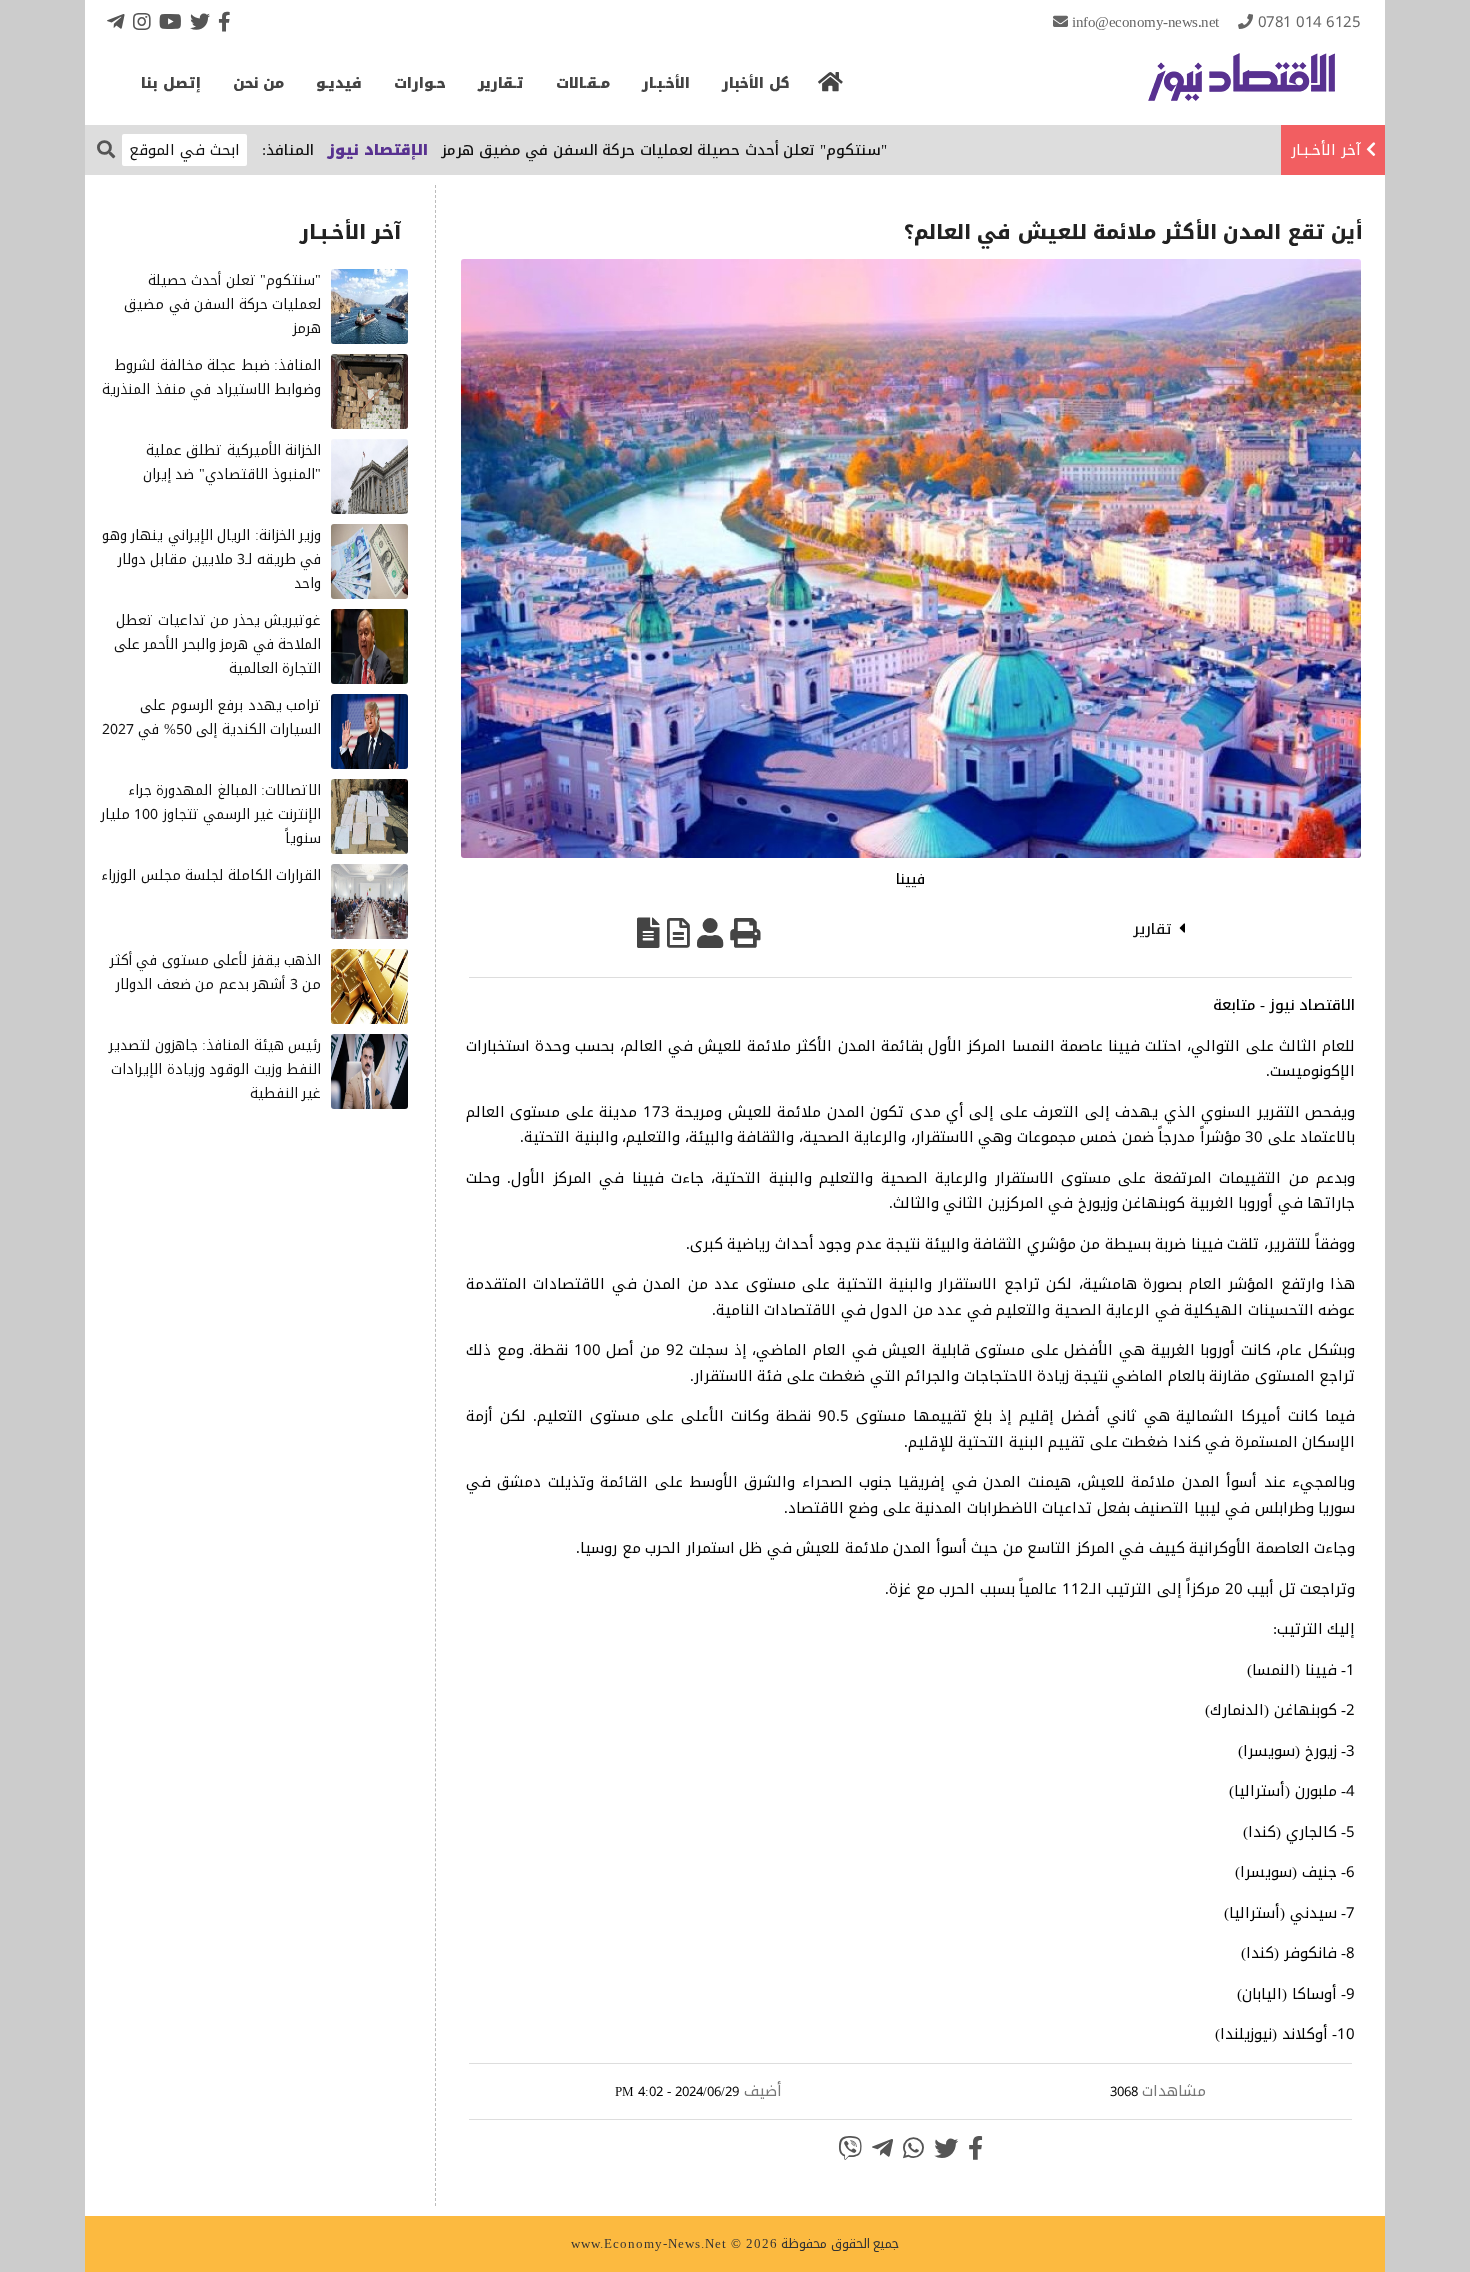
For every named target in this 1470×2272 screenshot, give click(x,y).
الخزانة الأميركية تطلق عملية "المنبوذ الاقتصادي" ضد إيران (232, 462)
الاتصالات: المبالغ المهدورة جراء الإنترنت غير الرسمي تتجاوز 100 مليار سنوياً (211, 814)
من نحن (259, 83)
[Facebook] (224, 21)
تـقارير (501, 83)
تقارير (1152, 929)
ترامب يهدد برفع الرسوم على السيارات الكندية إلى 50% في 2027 (212, 717)
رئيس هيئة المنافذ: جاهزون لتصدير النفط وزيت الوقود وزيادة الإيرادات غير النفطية (215, 1069)
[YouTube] (170, 21)
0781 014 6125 (1309, 22)
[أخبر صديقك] (710, 933)
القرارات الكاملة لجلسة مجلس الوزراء (211, 875)
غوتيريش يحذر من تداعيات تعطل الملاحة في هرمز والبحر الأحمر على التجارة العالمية (218, 644)
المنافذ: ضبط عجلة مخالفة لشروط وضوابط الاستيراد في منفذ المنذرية (211, 377)
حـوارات (420, 83)
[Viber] (850, 2148)
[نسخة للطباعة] (745, 933)
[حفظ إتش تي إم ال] (678, 933)
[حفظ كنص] (648, 933)
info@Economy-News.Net (1145, 22)
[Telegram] (116, 21)
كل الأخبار (756, 83)
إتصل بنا (171, 83)
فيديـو (339, 83)
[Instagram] (142, 21)
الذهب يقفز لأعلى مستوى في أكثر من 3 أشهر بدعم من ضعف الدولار (216, 972)
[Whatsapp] (913, 2148)
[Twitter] (200, 21)
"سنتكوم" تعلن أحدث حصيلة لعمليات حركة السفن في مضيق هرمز (723, 150)
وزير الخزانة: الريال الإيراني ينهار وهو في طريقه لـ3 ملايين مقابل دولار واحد (212, 559)
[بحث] (106, 148)
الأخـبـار (666, 83)
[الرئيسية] (831, 88)
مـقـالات (583, 83)
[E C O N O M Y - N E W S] (1241, 87)
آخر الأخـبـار (1326, 150)
